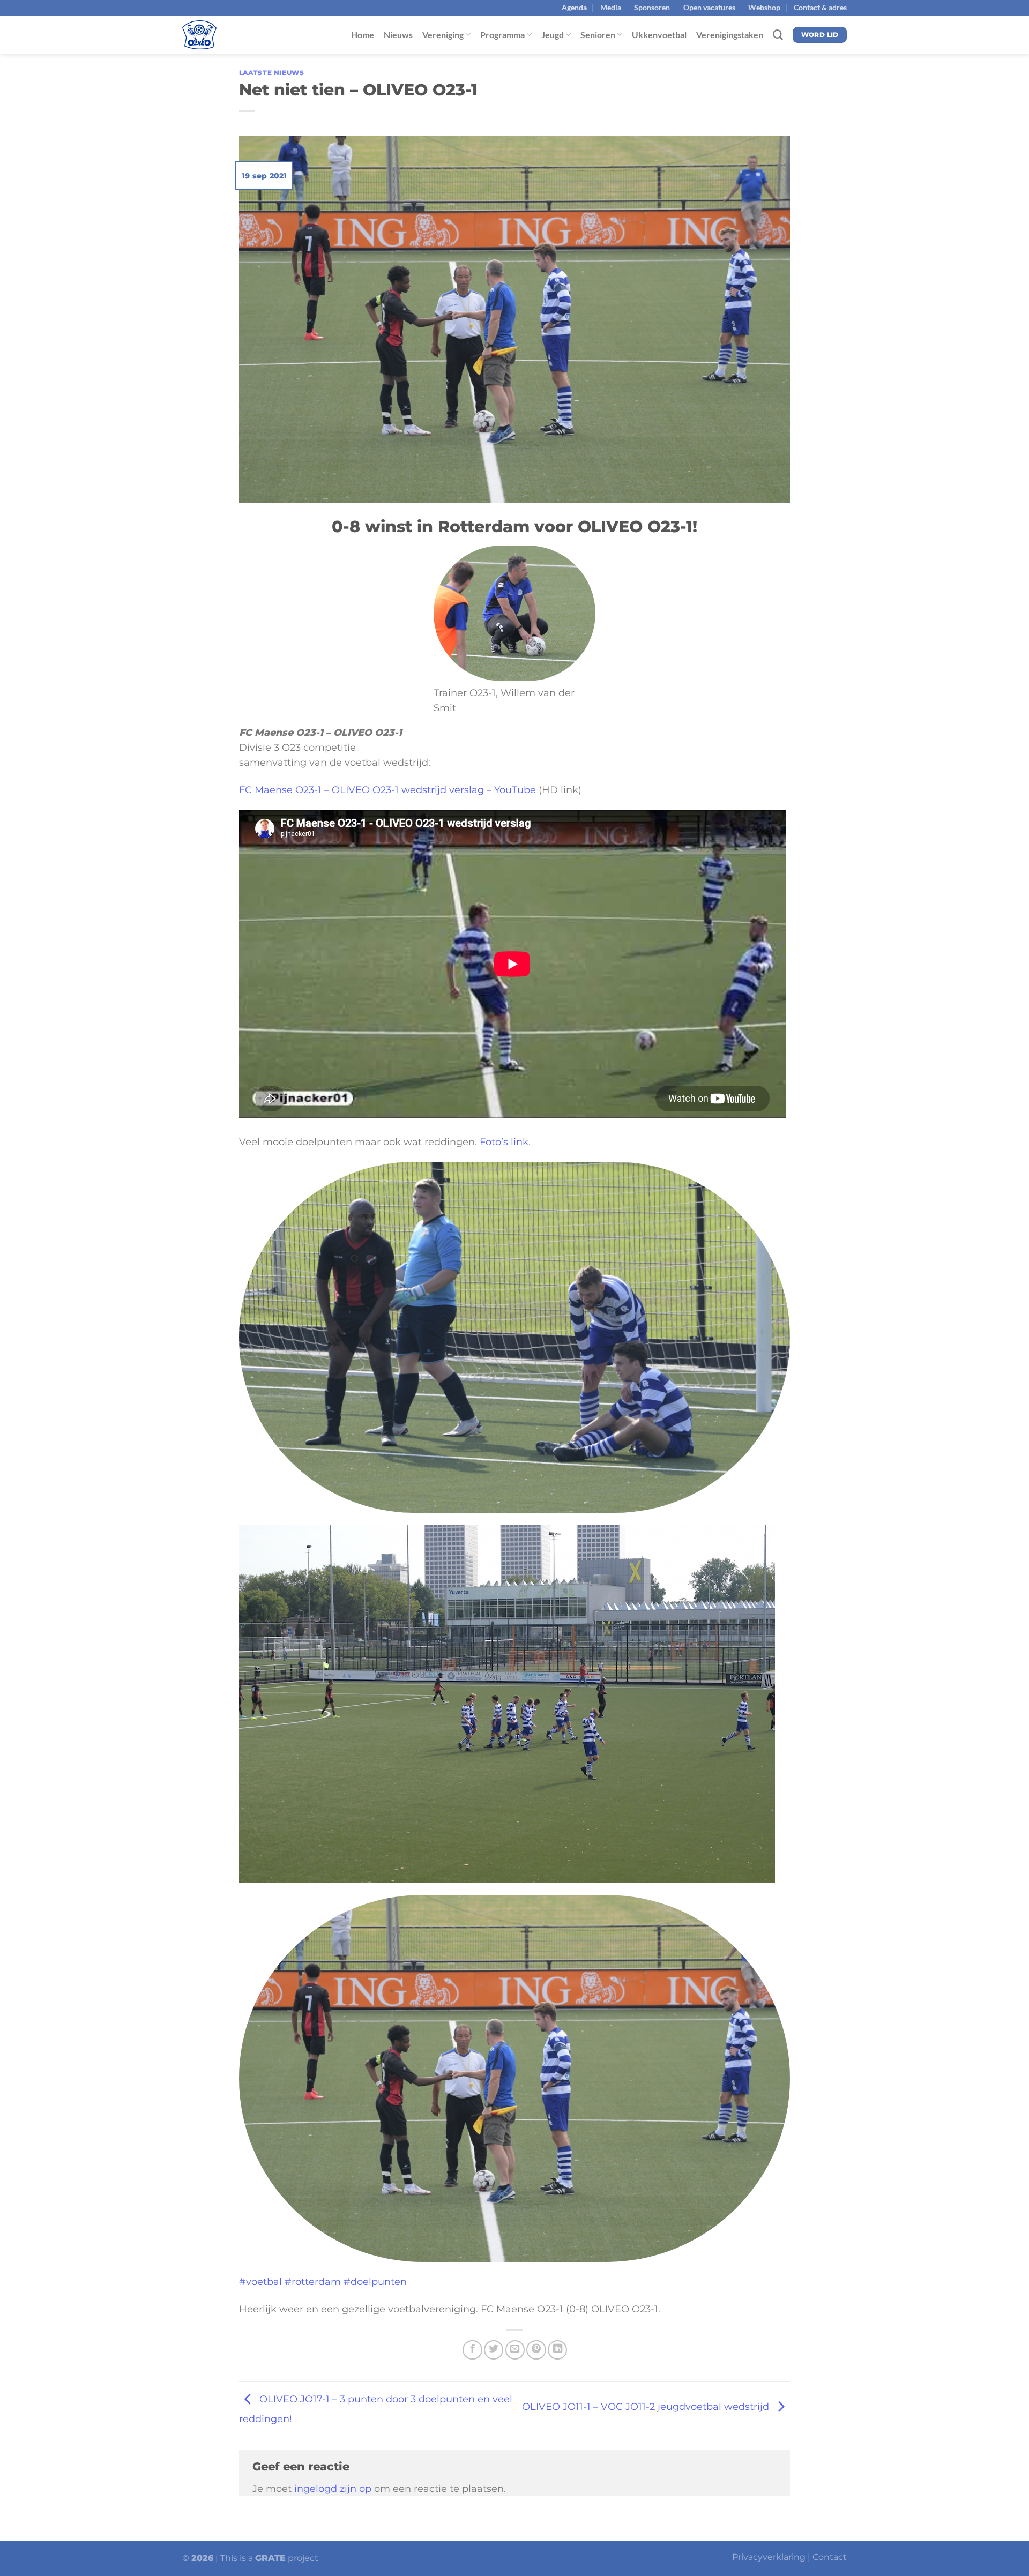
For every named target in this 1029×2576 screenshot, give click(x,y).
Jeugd (553, 35)
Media (611, 7)
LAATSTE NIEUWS (272, 73)
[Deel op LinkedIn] (557, 2350)
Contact (830, 2557)
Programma (502, 35)
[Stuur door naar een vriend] (515, 2350)
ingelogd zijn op (333, 2488)
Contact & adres (820, 7)
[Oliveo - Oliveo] (236, 35)
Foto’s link (504, 1142)
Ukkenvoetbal (659, 35)
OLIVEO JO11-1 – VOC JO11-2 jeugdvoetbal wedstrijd (647, 2406)
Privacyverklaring (769, 2557)
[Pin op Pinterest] (536, 2350)
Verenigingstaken (730, 35)
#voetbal (260, 2282)
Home (363, 35)
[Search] (778, 35)
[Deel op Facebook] (472, 2350)
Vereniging (443, 35)
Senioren (598, 35)
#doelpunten (375, 2282)
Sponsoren (652, 7)
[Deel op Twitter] (494, 2350)
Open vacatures (709, 7)
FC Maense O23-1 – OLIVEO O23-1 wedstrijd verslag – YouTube (387, 790)
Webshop (764, 7)
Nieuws (398, 35)
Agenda (574, 7)
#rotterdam (313, 2282)
